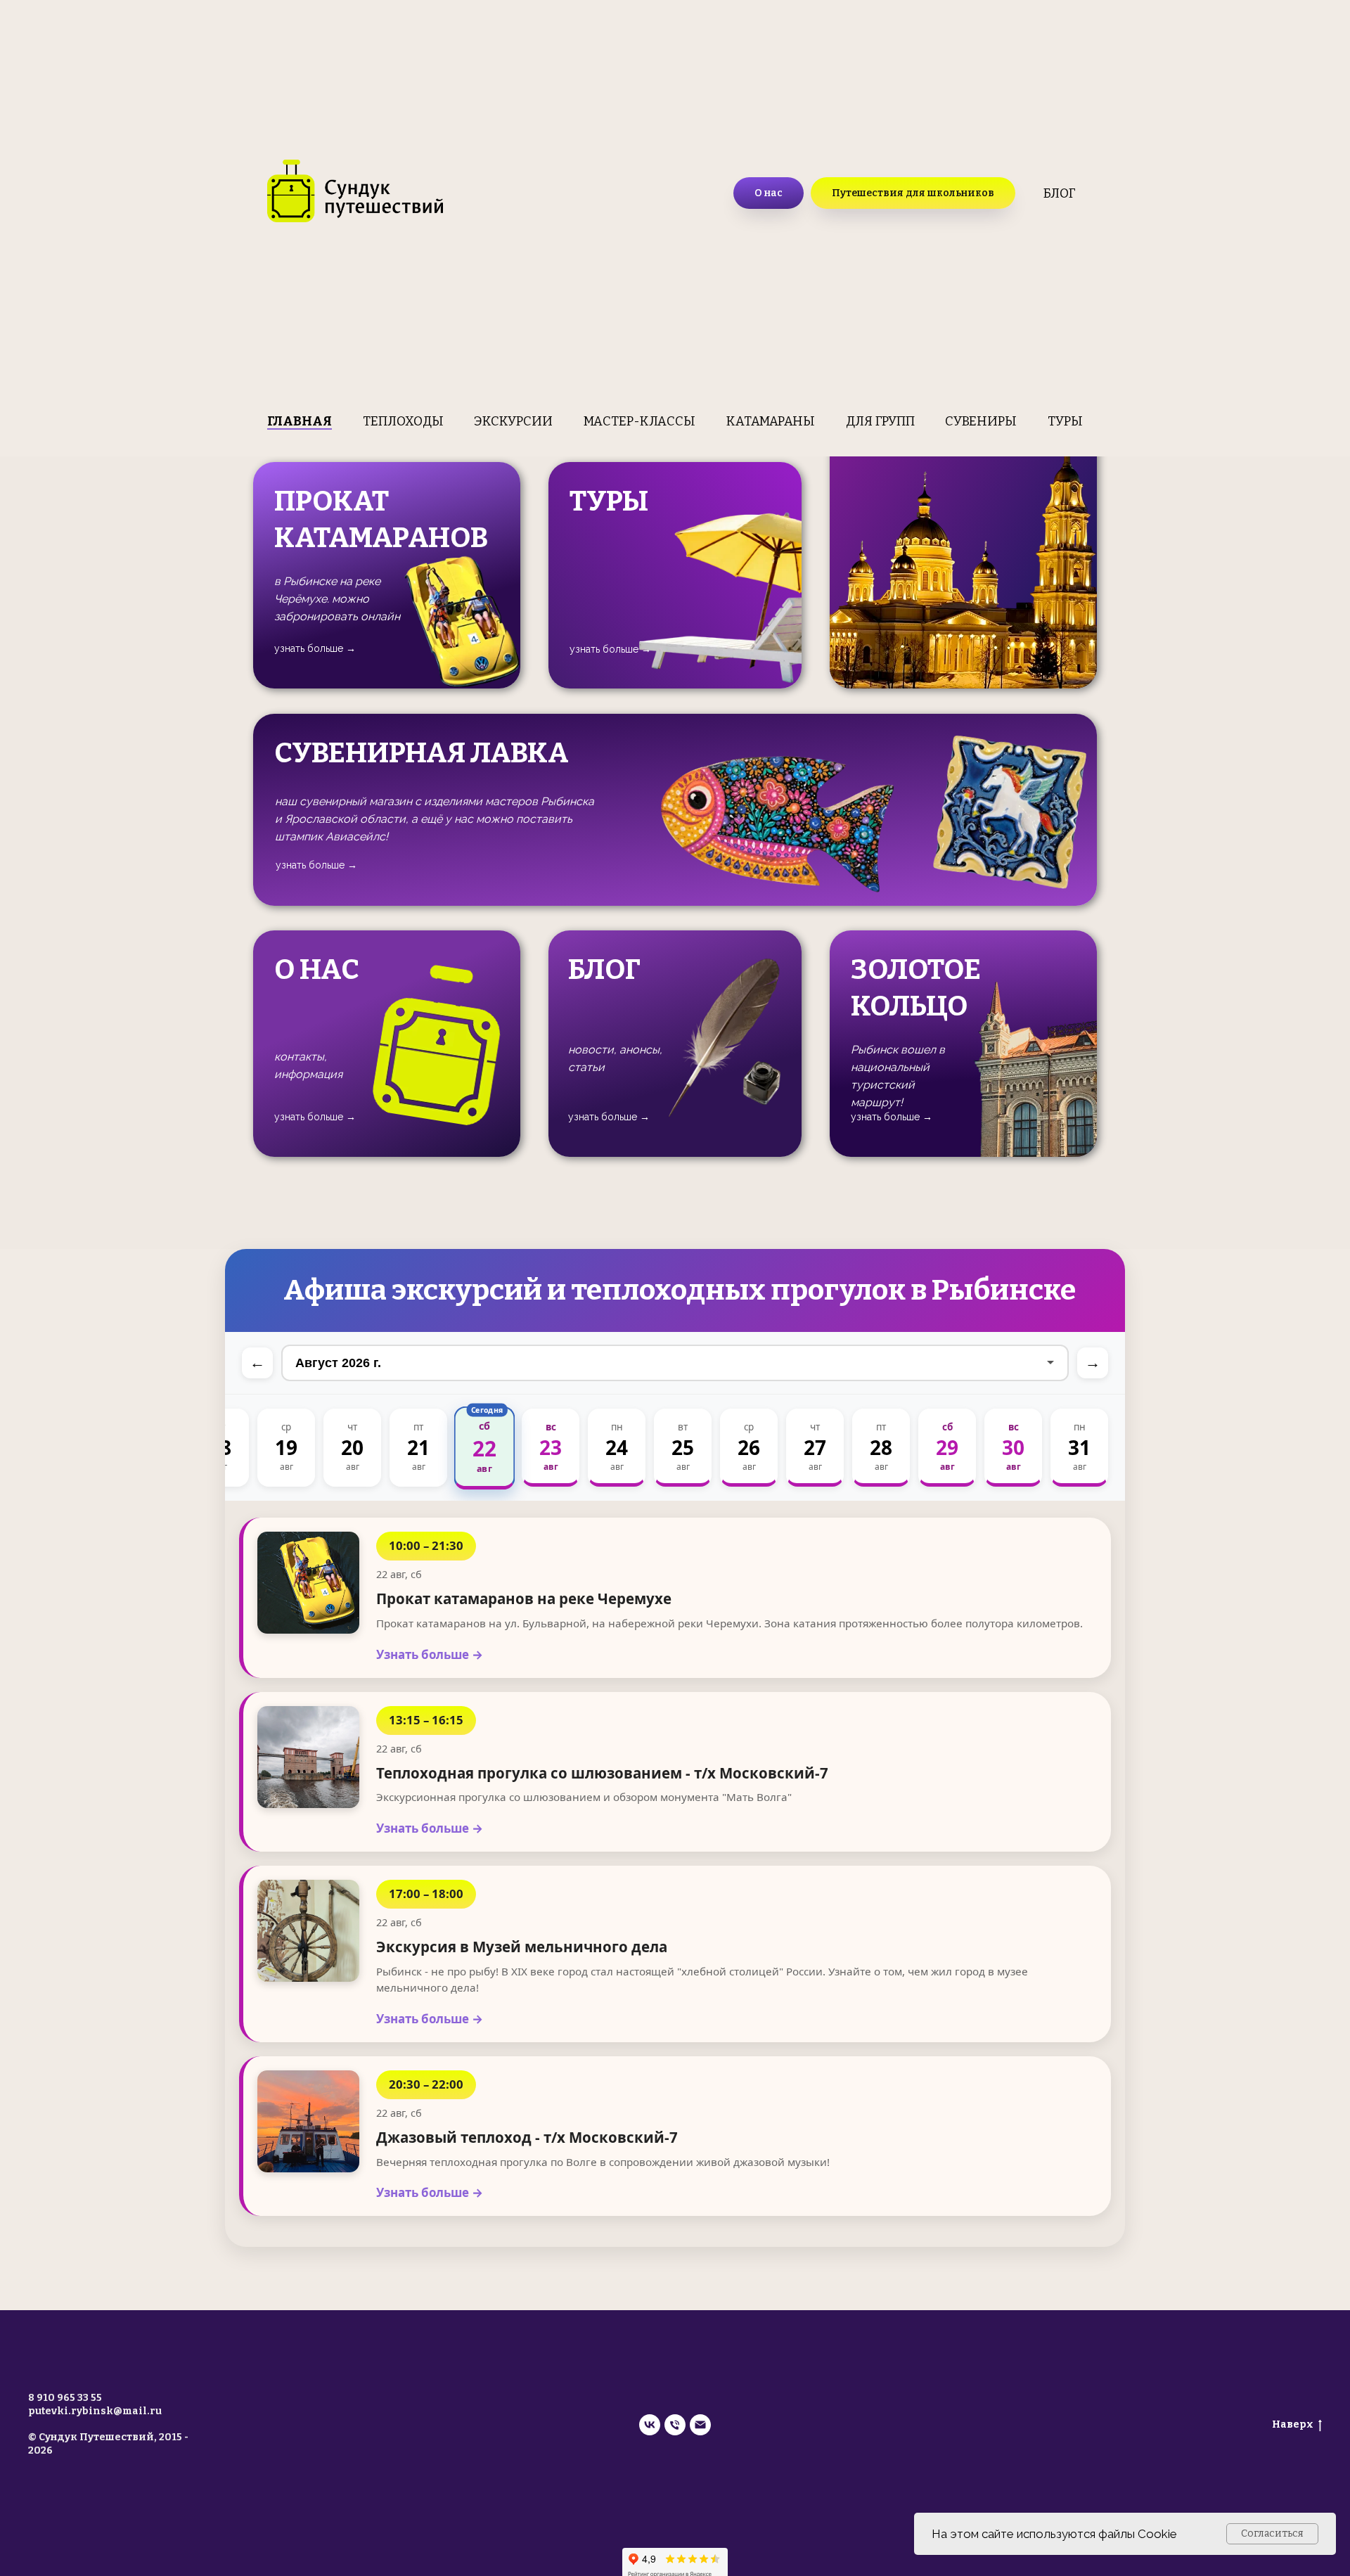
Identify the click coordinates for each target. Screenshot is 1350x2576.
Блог (1060, 193)
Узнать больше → (430, 1654)
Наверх (1293, 2424)
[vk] (650, 2425)
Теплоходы (403, 421)
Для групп (880, 421)
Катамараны (771, 421)
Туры (1065, 421)
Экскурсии (513, 421)
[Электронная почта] (700, 2425)
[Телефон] (675, 2425)
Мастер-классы (639, 421)
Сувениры (981, 421)
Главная (300, 421)
